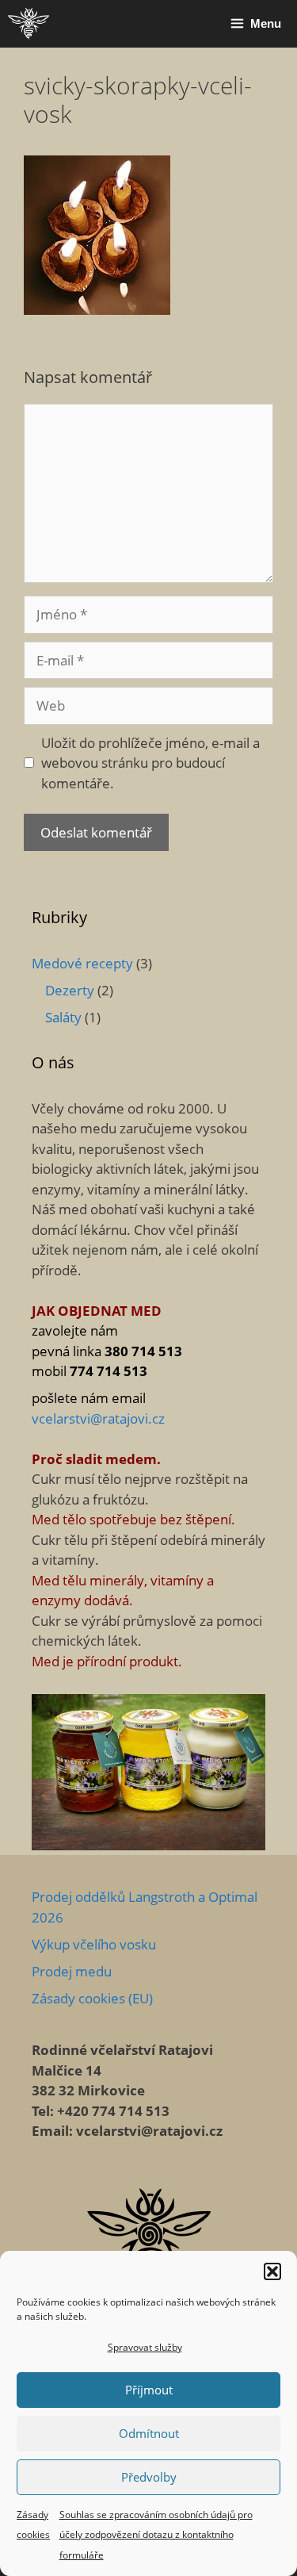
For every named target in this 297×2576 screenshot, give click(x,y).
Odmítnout (149, 2433)
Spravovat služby (145, 2347)
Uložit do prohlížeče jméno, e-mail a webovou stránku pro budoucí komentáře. (150, 763)
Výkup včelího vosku (94, 1944)
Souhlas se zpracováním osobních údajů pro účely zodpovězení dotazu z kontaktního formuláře (156, 2535)
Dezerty (70, 990)
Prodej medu (72, 1971)
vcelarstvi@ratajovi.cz (98, 1418)
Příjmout (149, 2390)
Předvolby (149, 2477)
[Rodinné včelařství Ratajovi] (29, 24)
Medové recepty (82, 963)
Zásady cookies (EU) (92, 1998)
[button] (272, 2271)
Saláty (63, 1017)
